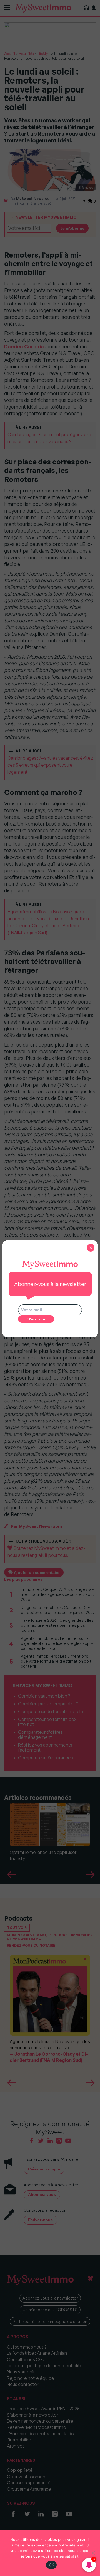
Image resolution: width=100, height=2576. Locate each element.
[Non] (93, 2553)
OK (52, 2565)
